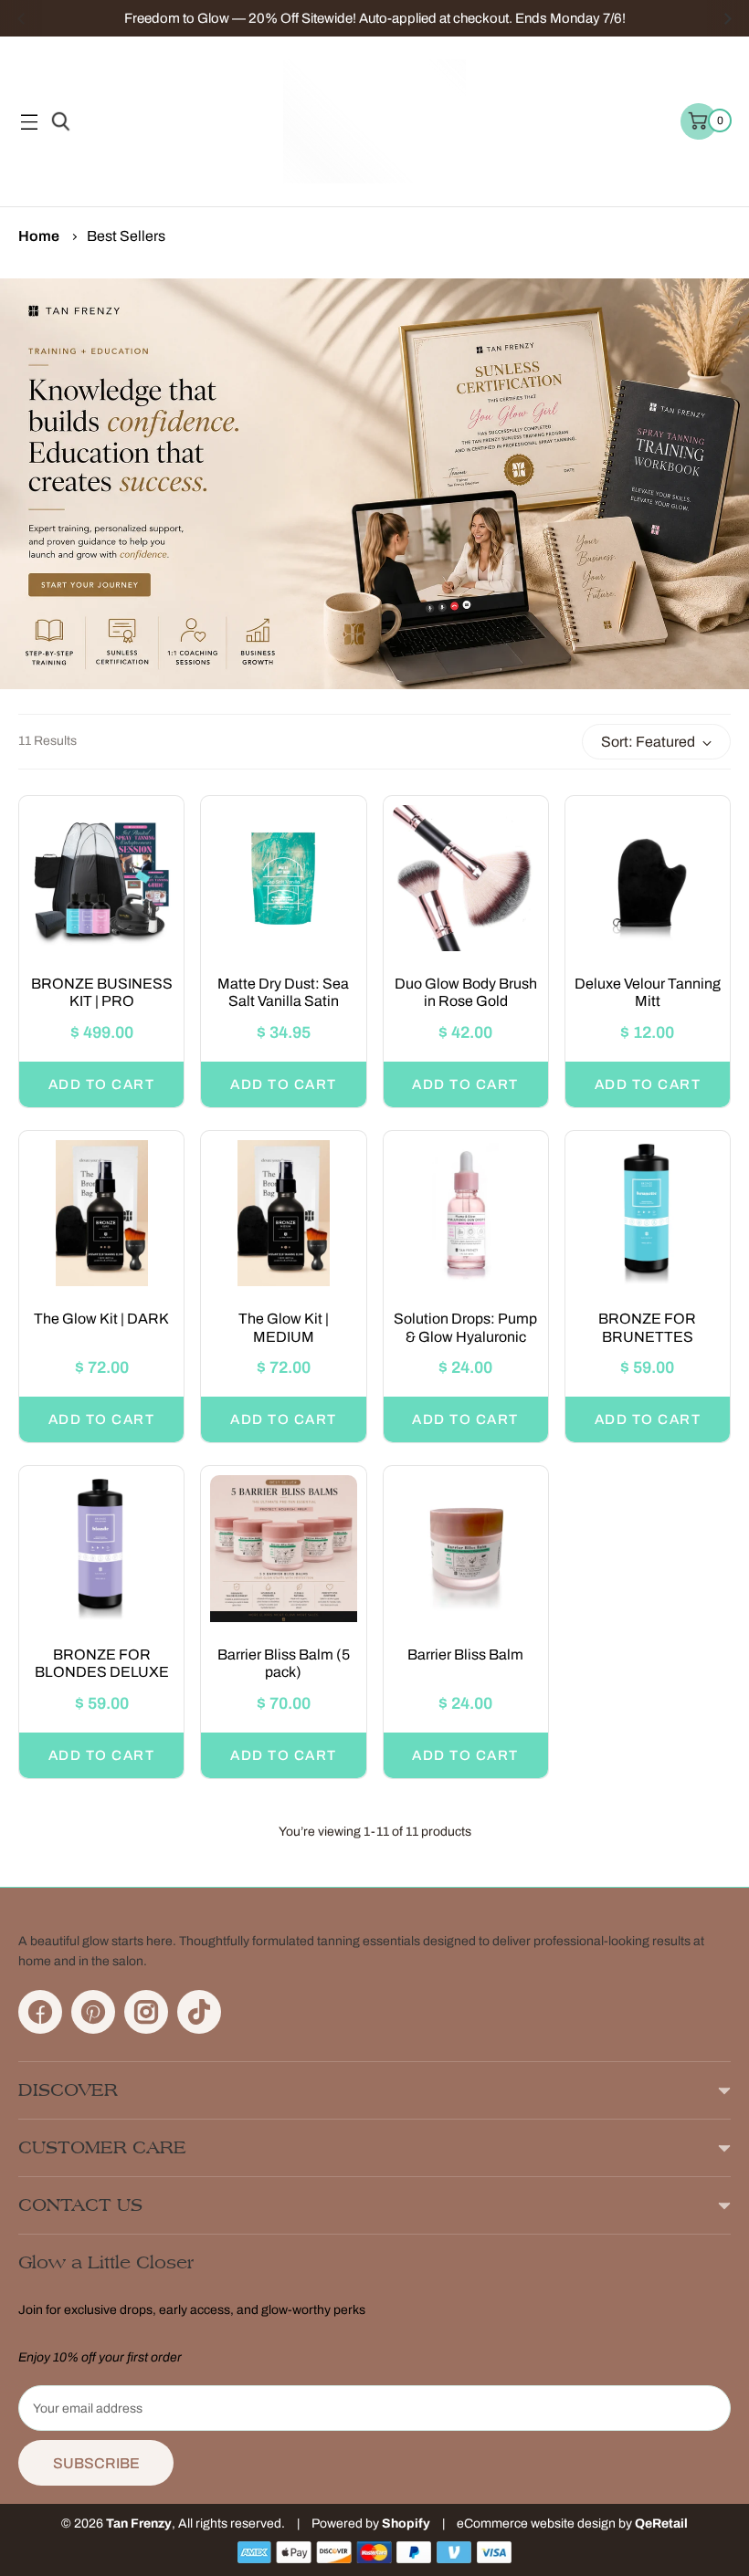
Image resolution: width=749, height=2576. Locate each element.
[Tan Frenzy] (374, 121)
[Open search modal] (58, 122)
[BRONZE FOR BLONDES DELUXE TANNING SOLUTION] (101, 1548)
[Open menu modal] (29, 122)
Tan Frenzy (139, 2524)
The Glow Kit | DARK (101, 1319)
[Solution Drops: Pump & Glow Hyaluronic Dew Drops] (466, 1213)
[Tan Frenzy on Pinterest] (93, 2012)
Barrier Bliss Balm (465, 1655)
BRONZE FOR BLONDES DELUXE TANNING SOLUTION (102, 1672)
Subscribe (96, 2463)
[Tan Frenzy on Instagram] (146, 2012)
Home (39, 236)
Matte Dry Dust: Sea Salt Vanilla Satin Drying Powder (283, 1001)
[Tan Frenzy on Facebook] (40, 2012)
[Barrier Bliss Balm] (466, 1548)
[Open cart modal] (699, 121)
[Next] (728, 18)
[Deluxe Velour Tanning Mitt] (648, 878)
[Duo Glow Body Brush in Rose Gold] (466, 878)
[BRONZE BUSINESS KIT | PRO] (101, 878)
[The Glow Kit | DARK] (101, 1213)
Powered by (347, 2524)
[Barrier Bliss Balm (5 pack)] (283, 1548)
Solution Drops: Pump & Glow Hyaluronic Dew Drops (465, 1336)
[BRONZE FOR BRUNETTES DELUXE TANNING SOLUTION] (648, 1213)
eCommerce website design (536, 2524)
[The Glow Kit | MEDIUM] (283, 1213)
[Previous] (21, 18)
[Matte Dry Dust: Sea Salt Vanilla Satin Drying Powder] (283, 878)
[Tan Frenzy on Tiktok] (199, 2012)
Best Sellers (126, 236)
